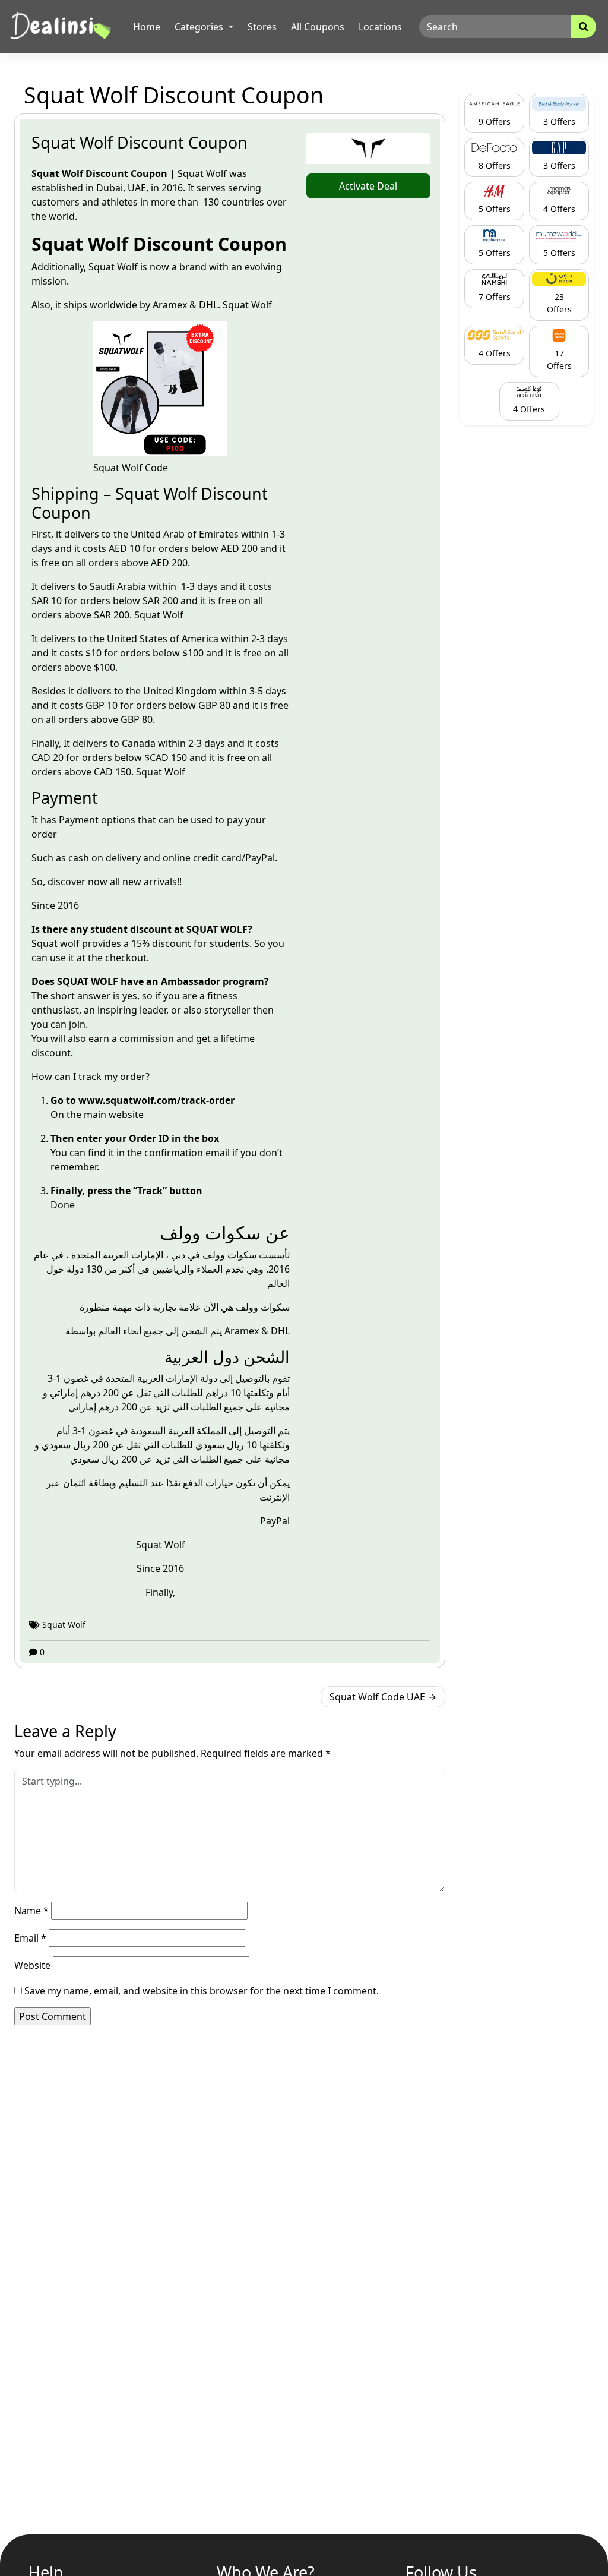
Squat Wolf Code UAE (377, 1697)
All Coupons (318, 27)
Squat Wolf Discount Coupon (140, 142)
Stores (262, 27)
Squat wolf (57, 943)
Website (32, 1965)
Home (147, 27)
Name (31, 1911)
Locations (380, 27)
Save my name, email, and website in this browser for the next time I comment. (202, 1991)
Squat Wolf (113, 267)
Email (30, 1938)
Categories (200, 27)
